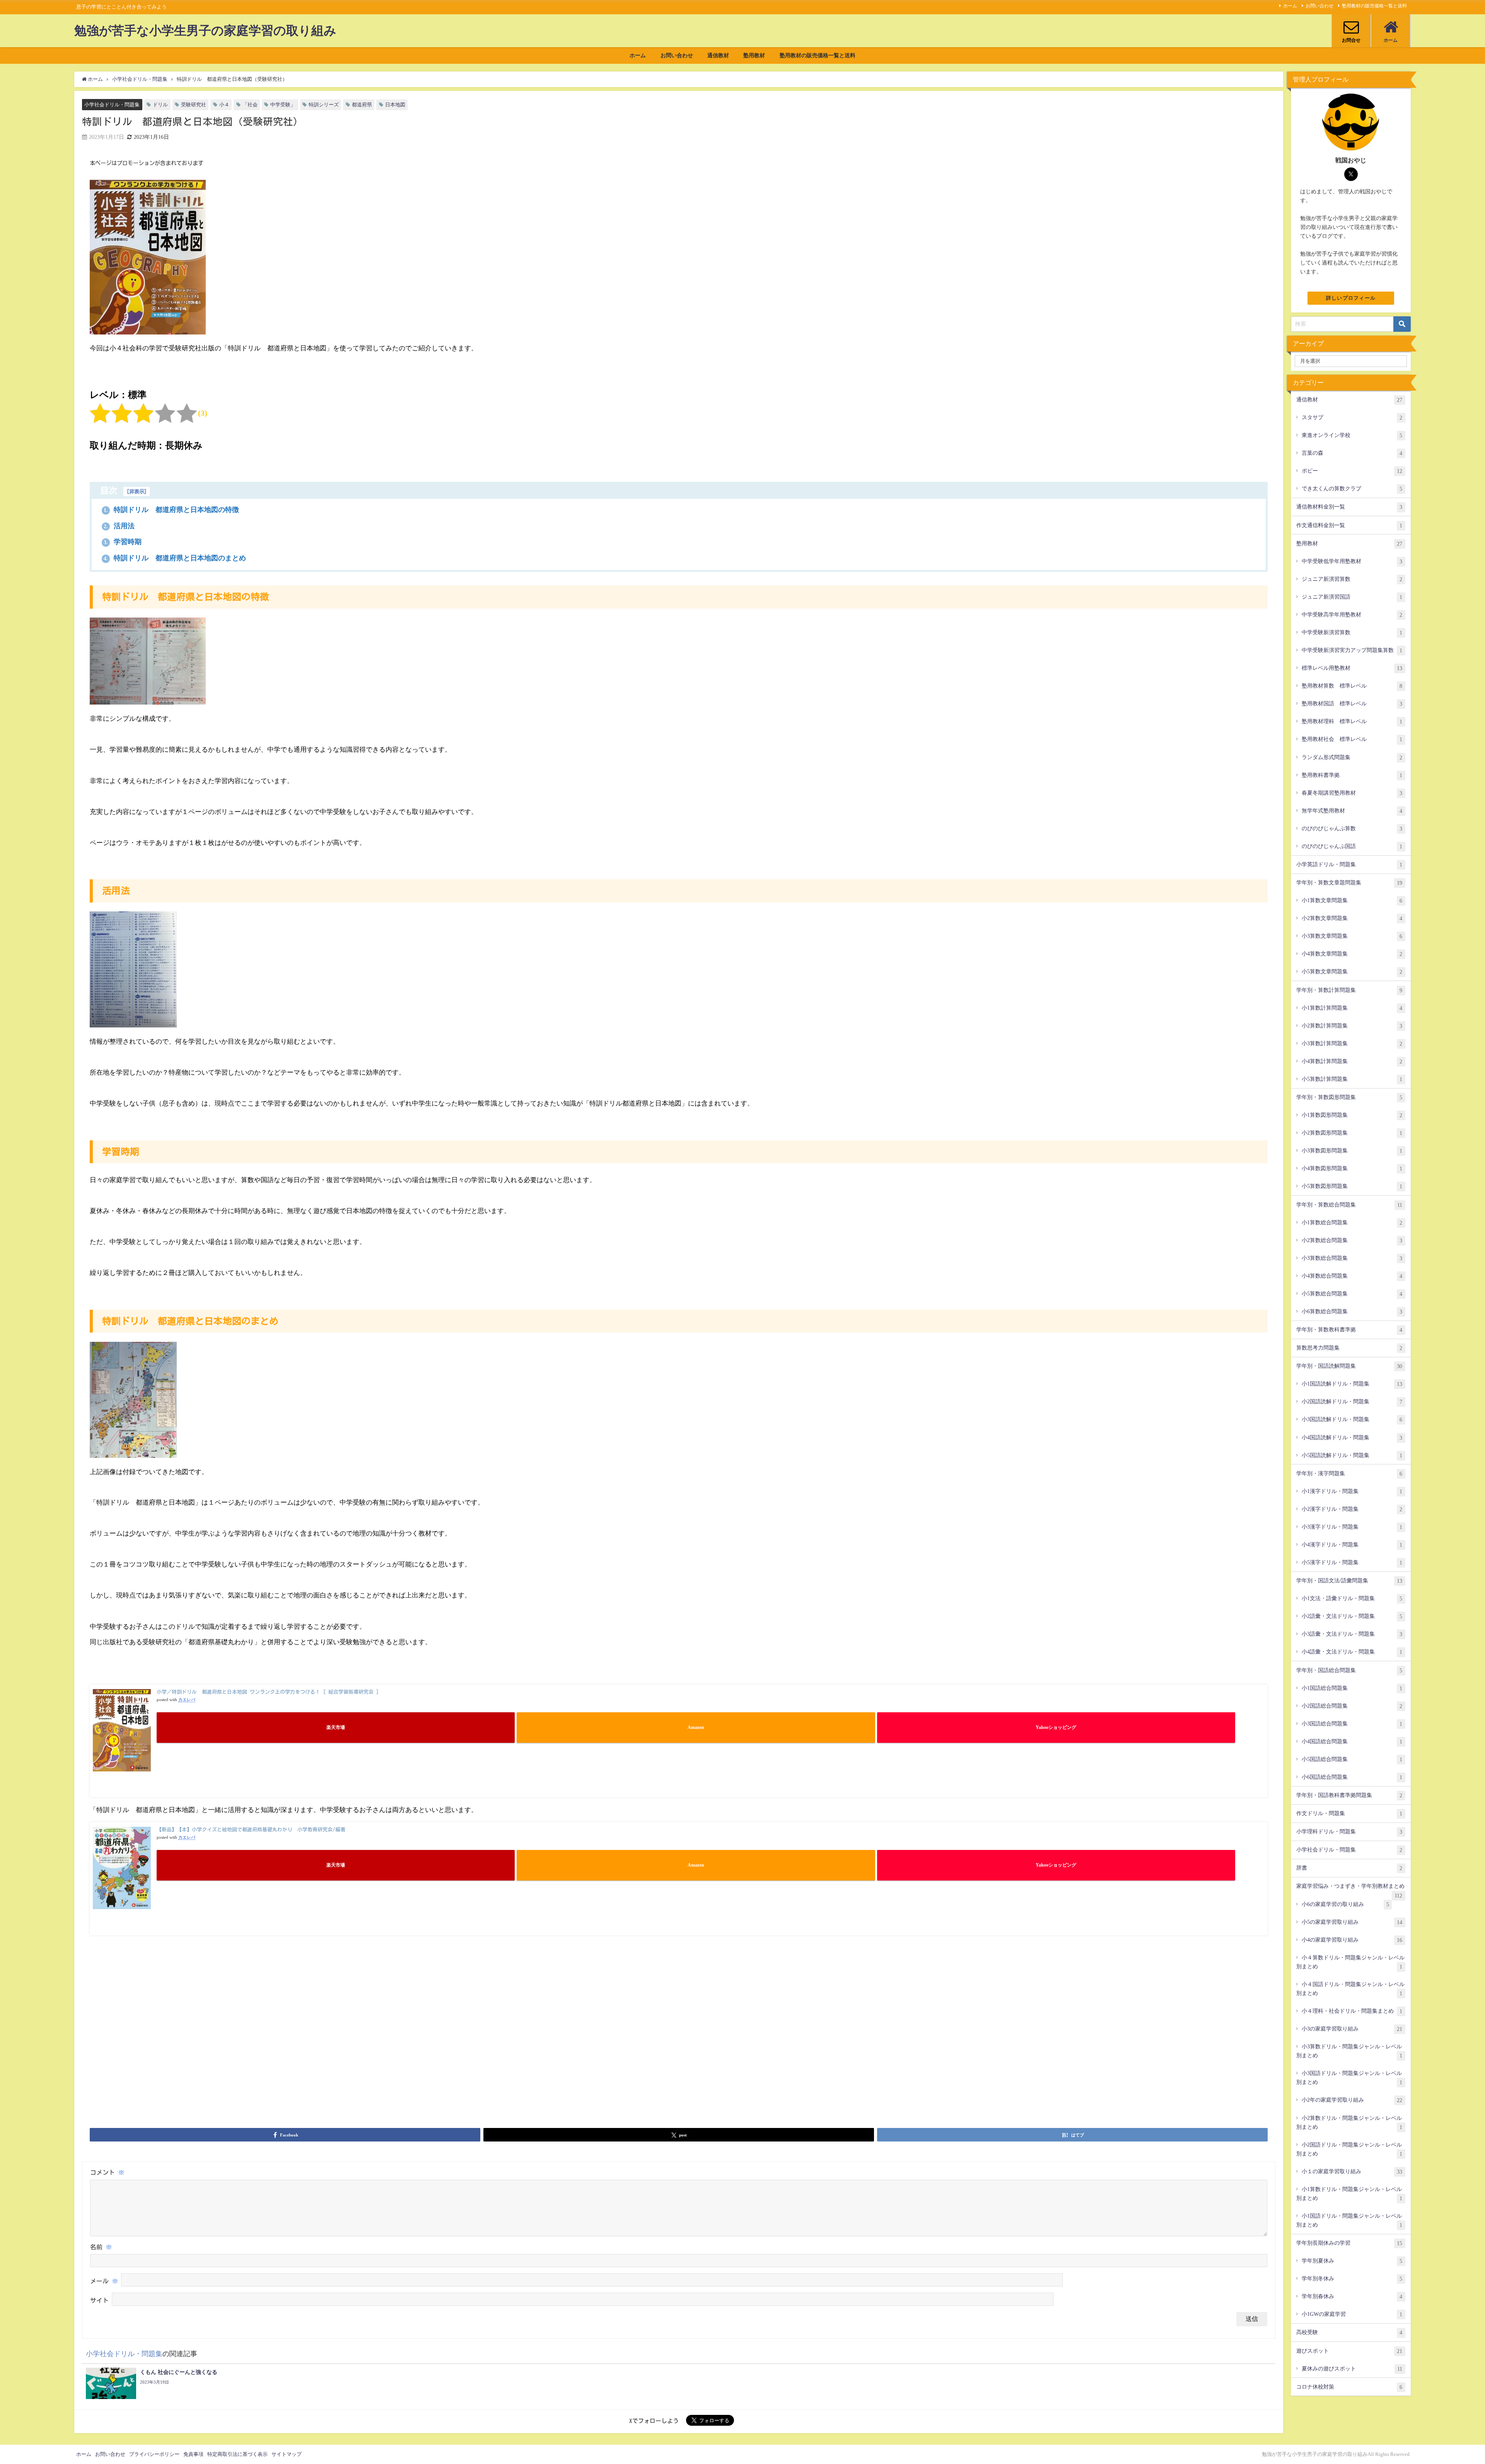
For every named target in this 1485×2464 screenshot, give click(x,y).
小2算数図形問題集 (1352, 1133)
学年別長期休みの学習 (1349, 2243)
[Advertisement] (679, 2070)
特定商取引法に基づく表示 (237, 2454)
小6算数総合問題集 (1352, 1311)
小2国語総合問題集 (1352, 1706)
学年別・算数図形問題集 (1349, 1097)
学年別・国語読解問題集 (1349, 1366)
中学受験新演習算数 (1352, 632)
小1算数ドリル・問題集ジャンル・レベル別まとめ (1349, 2194)
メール (104, 2281)
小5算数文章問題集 (1352, 972)
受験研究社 (194, 105)
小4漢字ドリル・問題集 (1352, 1545)
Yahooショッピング (1056, 1728)
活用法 (119, 526)
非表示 (137, 491)
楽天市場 (336, 1728)
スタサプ (1352, 417)
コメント (107, 2172)
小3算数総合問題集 (1352, 1258)
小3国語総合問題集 (1352, 1724)
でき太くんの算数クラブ (1352, 489)
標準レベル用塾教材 (1352, 668)
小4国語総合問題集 (1352, 1741)
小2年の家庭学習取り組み (1352, 2100)
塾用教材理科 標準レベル (1352, 721)
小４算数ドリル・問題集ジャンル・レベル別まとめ (1350, 1962)
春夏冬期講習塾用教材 (1352, 793)
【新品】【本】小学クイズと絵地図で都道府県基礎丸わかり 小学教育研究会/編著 (251, 1830)
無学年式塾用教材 (1352, 811)
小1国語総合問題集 (1352, 1688)
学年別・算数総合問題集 (1349, 1205)
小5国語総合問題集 (1352, 1759)
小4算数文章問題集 (1352, 954)
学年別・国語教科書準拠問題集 (1349, 1795)
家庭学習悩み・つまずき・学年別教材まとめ (1350, 1889)
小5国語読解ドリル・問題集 (1352, 1455)
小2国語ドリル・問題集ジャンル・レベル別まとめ (1349, 2149)
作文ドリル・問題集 (1349, 1813)
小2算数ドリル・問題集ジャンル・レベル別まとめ (1349, 2123)
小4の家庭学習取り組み (1352, 1940)
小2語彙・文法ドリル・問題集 (1352, 1616)
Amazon (696, 1728)
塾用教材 (754, 55)
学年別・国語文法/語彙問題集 (1349, 1581)
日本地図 (395, 105)
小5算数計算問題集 (1352, 1079)
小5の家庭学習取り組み (1352, 1922)
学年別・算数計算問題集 (1349, 990)
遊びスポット (1349, 2351)
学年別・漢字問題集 (1349, 1473)
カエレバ (187, 1700)
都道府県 (362, 105)
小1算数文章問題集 (1352, 900)
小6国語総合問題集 (1352, 1777)
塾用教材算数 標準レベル (1352, 686)
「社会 (250, 105)
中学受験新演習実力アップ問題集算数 (1352, 650)
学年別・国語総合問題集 (1349, 1670)
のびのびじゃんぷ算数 (1352, 828)
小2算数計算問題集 (1352, 1026)
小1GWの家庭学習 (1352, 2314)
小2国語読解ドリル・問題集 (1352, 1402)
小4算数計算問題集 (1352, 1061)
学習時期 (123, 542)
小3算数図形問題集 (1352, 1151)
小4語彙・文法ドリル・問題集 (1352, 1652)
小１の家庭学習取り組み (1352, 2171)
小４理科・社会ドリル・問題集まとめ (1352, 2011)
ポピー (1352, 471)
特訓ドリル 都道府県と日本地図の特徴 (171, 510)
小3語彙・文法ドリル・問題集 (1352, 1634)
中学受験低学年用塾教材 (1352, 561)
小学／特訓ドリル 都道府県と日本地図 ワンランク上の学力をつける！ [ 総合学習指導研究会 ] (268, 1692)
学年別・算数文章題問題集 (1349, 883)
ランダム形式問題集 (1352, 757)
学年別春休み (1352, 2296)
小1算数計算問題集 (1352, 1008)
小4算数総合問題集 (1352, 1276)
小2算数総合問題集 (1352, 1240)
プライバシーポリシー (154, 2454)
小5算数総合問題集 (1352, 1294)
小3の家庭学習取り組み (1352, 2029)
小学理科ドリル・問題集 (1349, 1832)
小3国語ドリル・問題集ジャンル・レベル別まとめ (1349, 2078)
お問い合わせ (1319, 6)
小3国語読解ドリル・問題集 (1352, 1419)
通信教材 (718, 55)
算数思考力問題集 (1349, 1348)
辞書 (1349, 1868)
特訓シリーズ (324, 105)
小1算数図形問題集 (1352, 1115)
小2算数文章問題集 (1352, 918)
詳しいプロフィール (1351, 298)
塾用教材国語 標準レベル (1352, 704)
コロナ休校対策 (1349, 2387)
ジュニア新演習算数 (1352, 579)
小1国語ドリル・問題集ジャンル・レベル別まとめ (1349, 2220)
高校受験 (1349, 2332)
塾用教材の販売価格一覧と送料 (1374, 6)
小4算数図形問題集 (1352, 1168)
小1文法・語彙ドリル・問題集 (1352, 1598)
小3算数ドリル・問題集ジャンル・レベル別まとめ (1349, 2051)
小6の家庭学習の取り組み (1345, 1904)
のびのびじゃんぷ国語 (1352, 846)
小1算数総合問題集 (1352, 1223)
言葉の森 (1352, 453)
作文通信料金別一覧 (1349, 525)
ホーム (1290, 6)
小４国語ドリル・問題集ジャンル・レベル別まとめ (1350, 1989)
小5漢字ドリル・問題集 (1352, 1562)
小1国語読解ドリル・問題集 (1352, 1384)
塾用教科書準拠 (1352, 775)
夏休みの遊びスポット (1352, 2369)
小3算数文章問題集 (1352, 936)
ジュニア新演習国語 (1352, 597)
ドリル (160, 105)
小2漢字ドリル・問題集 (1352, 1509)
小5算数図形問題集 (1352, 1186)
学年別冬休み (1352, 2279)
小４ (224, 105)
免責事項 (193, 2454)
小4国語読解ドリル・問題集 (1352, 1438)
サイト (99, 2301)
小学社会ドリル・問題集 (112, 105)
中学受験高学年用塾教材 (1352, 615)
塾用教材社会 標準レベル (1352, 739)
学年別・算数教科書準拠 (1349, 1330)
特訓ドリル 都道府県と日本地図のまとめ (175, 558)
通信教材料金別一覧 (1349, 507)
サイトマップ (287, 2454)
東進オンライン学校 (1352, 435)
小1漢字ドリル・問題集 (1352, 1491)
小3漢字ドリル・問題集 (1352, 1527)
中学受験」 (283, 105)
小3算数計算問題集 (1352, 1043)
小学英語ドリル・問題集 (1349, 864)
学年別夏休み (1352, 2261)
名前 (101, 2247)
